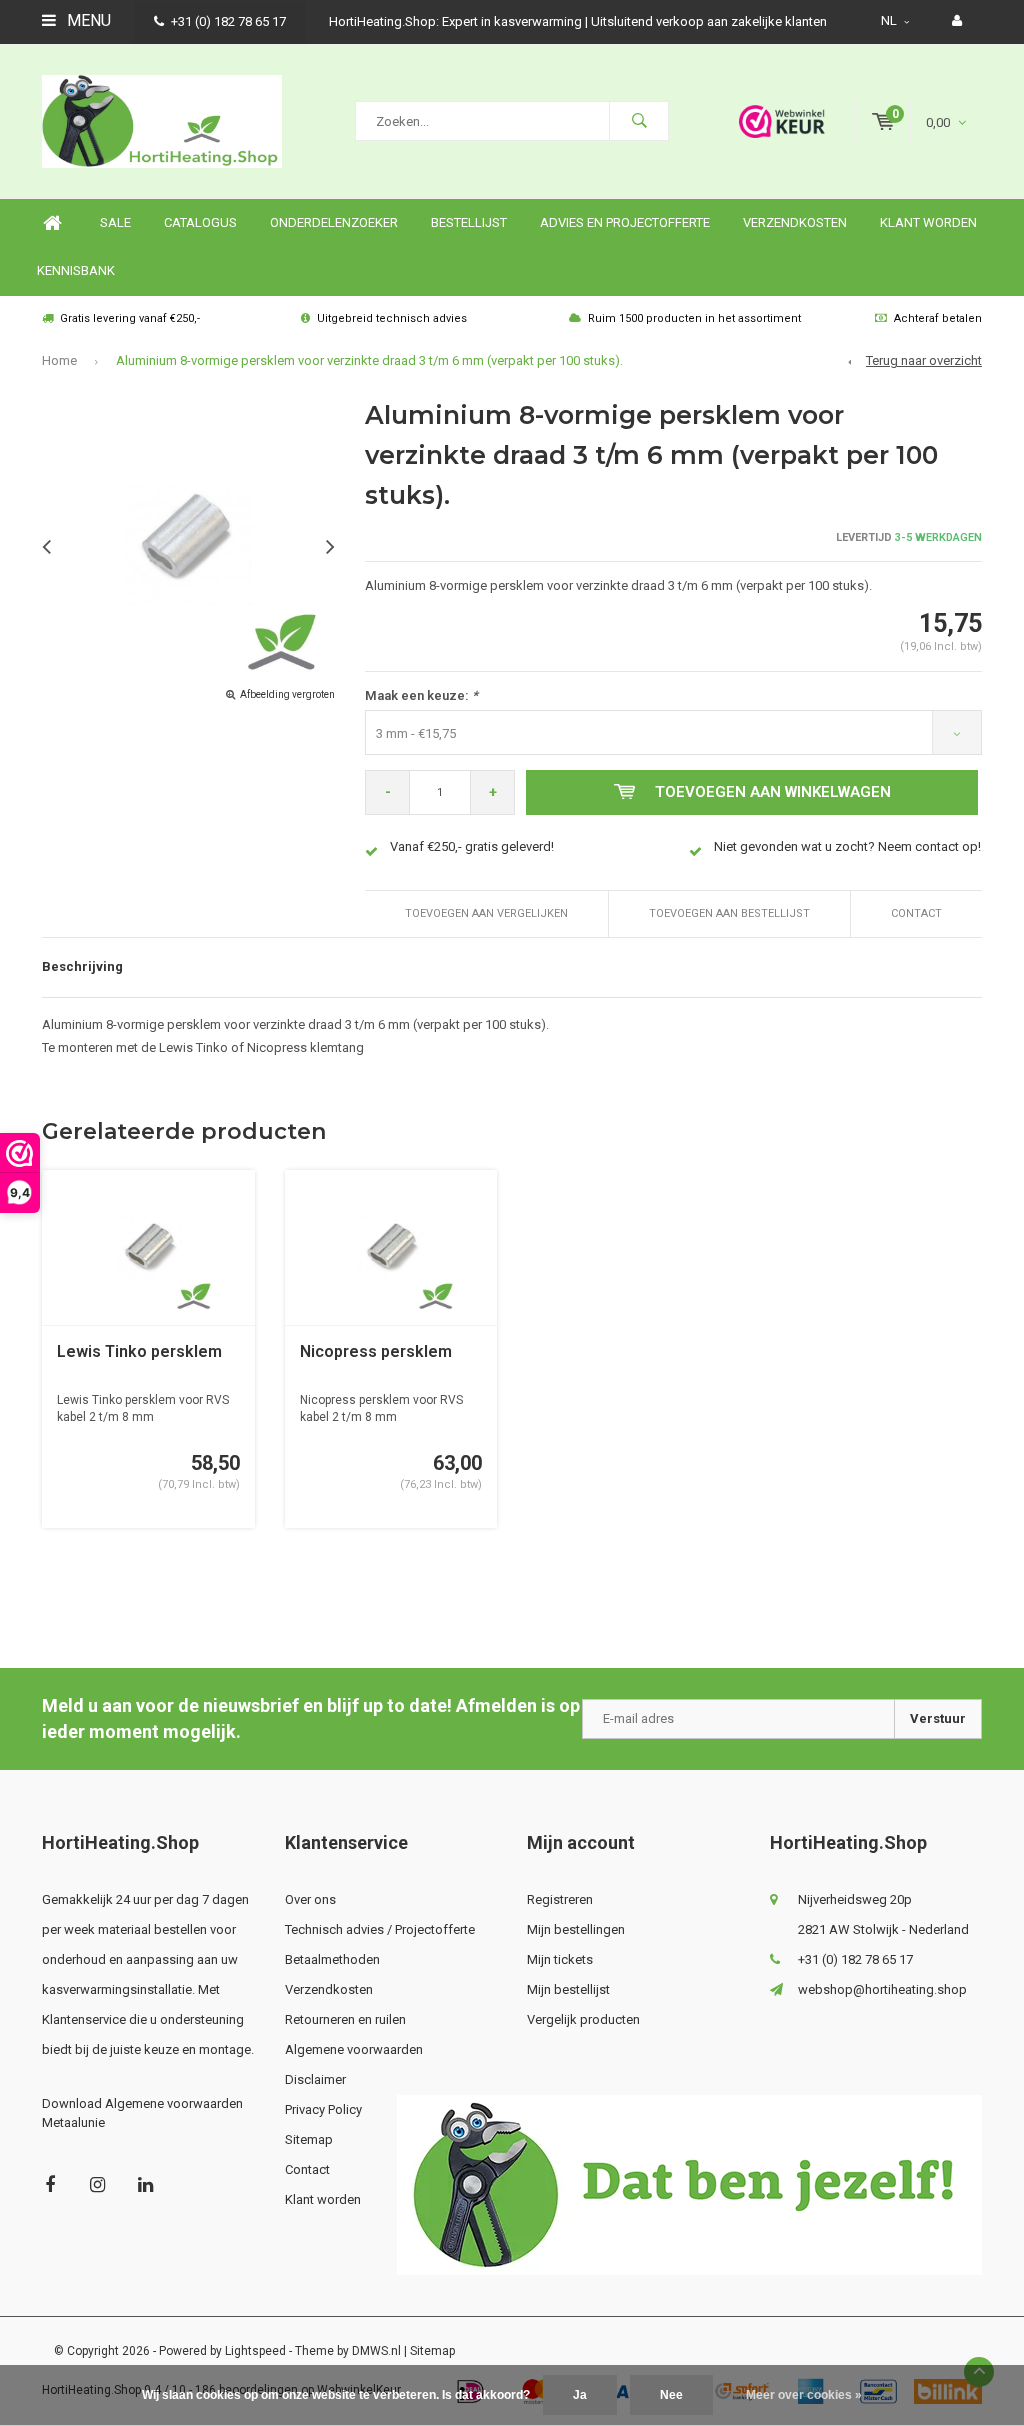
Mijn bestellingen (576, 1929)
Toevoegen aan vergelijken (486, 913)
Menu (87, 20)
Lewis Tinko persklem (139, 1351)
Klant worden (928, 222)
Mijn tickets (560, 1959)
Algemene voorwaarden (354, 2049)
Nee (671, 2395)
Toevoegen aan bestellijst (729, 913)
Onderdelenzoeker (334, 222)
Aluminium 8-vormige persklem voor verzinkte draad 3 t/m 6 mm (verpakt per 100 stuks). (369, 360)
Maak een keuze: (421, 695)
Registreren (560, 1899)
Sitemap (309, 2139)
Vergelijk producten (583, 2019)
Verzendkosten (795, 222)
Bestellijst (469, 222)
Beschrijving (82, 966)
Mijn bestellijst (568, 1989)
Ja (580, 2395)
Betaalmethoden (332, 1959)
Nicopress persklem (376, 1351)
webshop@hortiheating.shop (882, 1989)
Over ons (310, 1899)
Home (52, 223)
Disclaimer (315, 2079)
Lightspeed (255, 2351)
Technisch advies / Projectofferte (380, 1929)
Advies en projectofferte (625, 222)
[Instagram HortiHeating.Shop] (97, 2184)
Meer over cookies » (804, 2395)
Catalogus (200, 222)
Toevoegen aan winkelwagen (773, 792)
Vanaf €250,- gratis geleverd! (472, 846)
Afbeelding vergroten (287, 694)
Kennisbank (76, 270)
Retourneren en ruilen (345, 2019)
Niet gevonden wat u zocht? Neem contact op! (847, 846)
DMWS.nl (376, 2351)
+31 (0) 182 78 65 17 (228, 21)
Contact (916, 913)
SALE (115, 222)
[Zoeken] (639, 121)
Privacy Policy (323, 2109)
